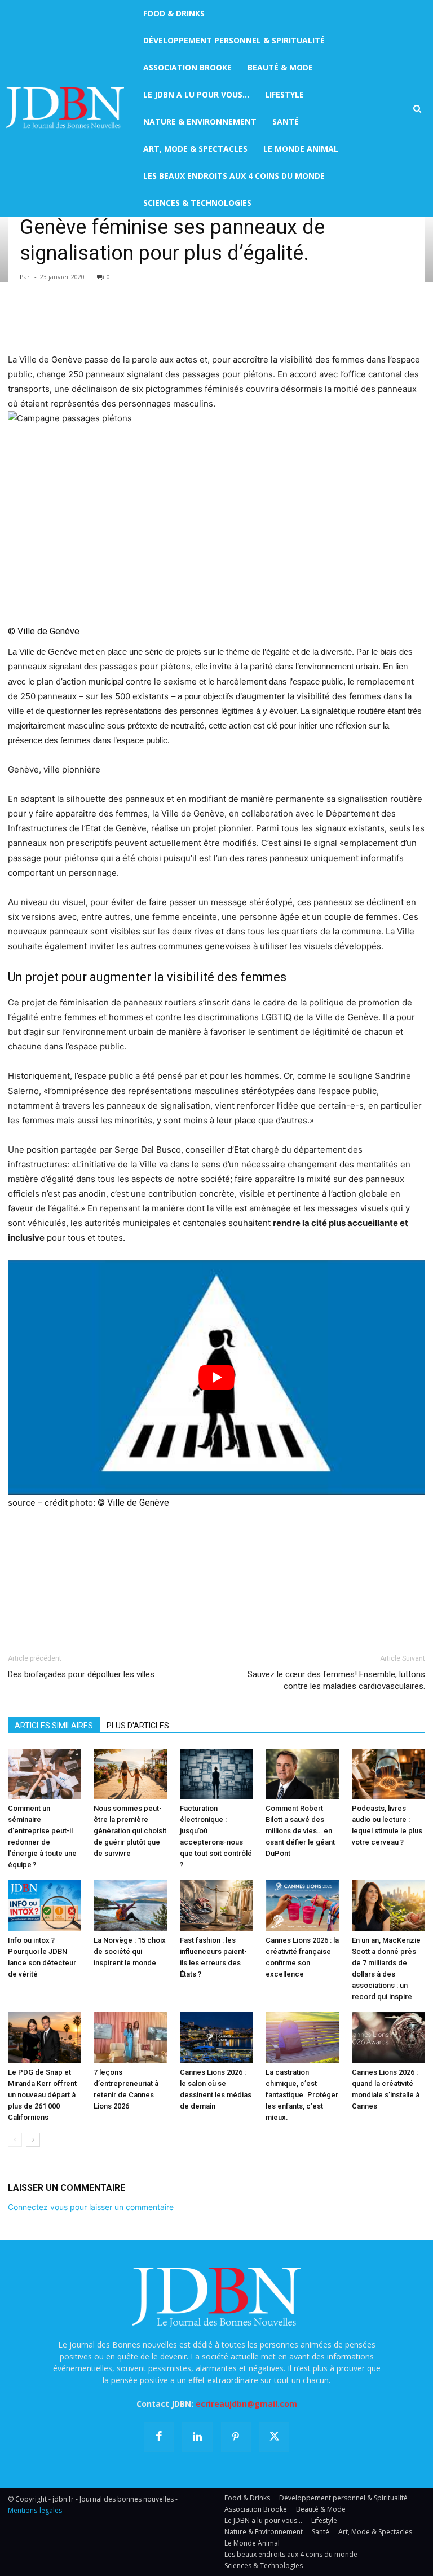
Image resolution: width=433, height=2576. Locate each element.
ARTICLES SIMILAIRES (54, 1726)
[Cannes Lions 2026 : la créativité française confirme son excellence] (302, 1905)
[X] (45, 320)
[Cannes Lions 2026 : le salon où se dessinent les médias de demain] (216, 2037)
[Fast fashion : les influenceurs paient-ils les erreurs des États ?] (216, 1905)
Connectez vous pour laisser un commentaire (91, 2207)
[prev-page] (15, 2140)
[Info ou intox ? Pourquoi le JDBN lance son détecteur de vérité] (45, 1905)
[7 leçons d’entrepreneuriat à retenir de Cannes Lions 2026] (130, 2037)
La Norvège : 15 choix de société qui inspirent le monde (130, 1951)
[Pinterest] (71, 320)
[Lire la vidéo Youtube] (216, 1377)
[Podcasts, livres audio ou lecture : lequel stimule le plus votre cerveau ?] (388, 1774)
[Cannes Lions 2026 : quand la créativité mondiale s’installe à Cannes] (388, 2037)
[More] (149, 320)
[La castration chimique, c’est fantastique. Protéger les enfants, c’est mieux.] (302, 2037)
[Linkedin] (123, 320)
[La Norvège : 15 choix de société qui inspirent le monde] (130, 1905)
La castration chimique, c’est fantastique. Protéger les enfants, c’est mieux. (302, 2095)
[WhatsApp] (97, 320)
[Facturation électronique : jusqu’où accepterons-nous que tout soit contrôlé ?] (216, 1774)
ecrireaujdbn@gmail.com (246, 2404)
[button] (417, 109)
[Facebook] (19, 320)
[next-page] (33, 2140)
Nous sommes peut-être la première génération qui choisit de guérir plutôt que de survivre (130, 1831)
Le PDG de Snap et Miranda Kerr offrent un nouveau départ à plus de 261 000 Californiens (42, 2095)
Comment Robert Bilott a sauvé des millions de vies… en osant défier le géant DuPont (300, 1831)
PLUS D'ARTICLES (138, 1726)
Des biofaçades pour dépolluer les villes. (82, 1674)
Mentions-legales (35, 2510)
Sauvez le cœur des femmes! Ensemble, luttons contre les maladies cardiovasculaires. (336, 1680)
